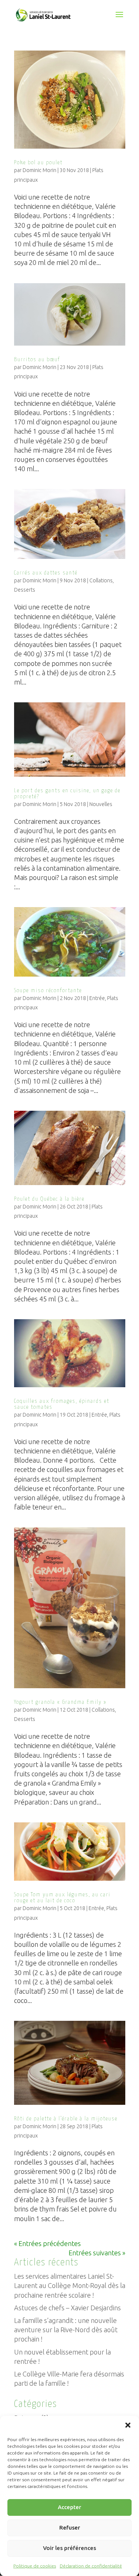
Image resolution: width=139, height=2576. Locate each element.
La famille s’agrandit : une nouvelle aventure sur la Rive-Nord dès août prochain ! (66, 2330)
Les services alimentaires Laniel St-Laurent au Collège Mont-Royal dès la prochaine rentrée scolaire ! (70, 2285)
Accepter (69, 2507)
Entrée (97, 998)
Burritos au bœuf (37, 360)
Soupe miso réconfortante (48, 991)
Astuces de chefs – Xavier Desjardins (67, 2308)
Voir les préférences (69, 2548)
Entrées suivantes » (97, 2253)
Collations (101, 580)
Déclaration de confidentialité (91, 2566)
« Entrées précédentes (47, 2243)
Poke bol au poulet (38, 163)
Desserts (25, 590)
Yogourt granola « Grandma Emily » (60, 1702)
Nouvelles (101, 804)
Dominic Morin (39, 170)
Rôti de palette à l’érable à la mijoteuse (66, 2119)
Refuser (70, 2528)
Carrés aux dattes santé (46, 573)
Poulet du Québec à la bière (49, 1199)
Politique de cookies (35, 2566)
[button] (128, 2425)
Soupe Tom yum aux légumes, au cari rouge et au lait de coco (62, 1898)
